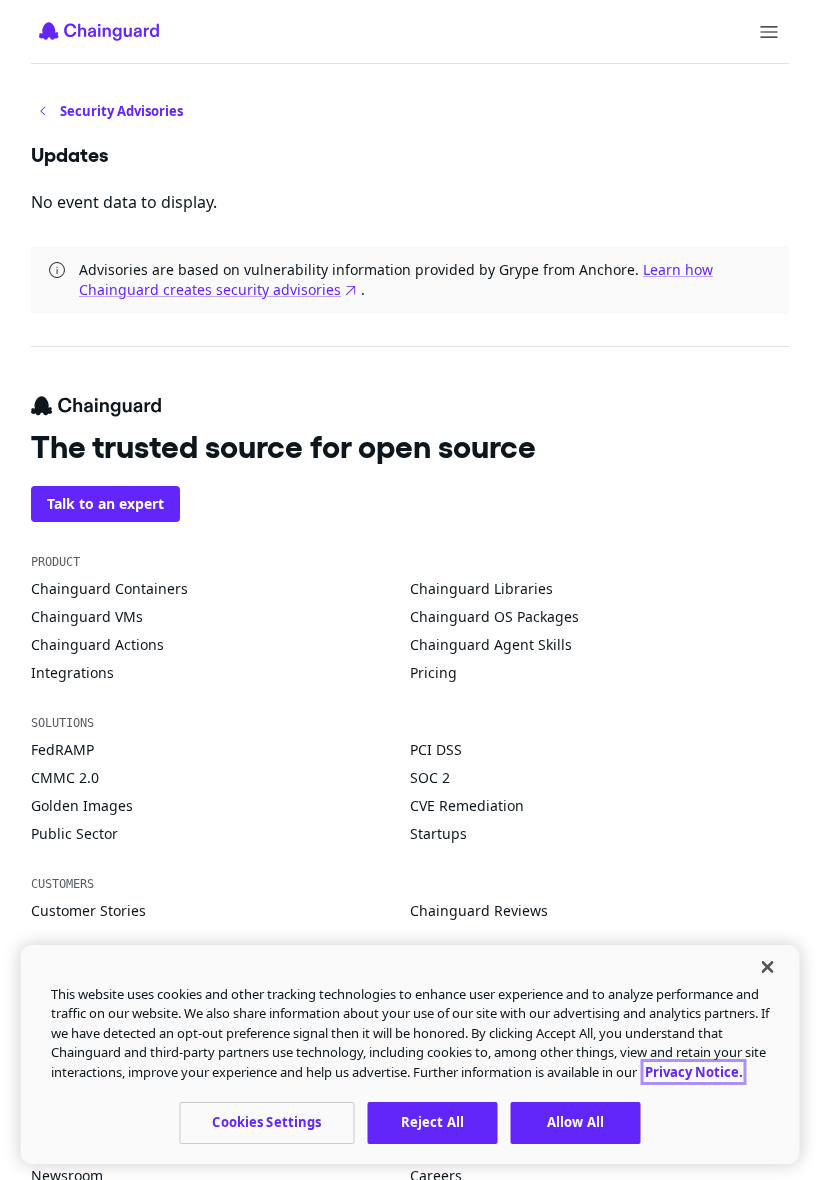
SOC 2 (430, 777)
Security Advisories (121, 111)
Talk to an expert (105, 503)
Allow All (575, 1122)
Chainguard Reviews (479, 910)
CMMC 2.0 (65, 777)
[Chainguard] (99, 31)
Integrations (72, 672)
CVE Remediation (467, 805)
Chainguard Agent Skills (491, 644)
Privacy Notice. (694, 1072)
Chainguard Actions (97, 644)
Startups (438, 833)
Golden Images (82, 805)
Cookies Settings (266, 1122)
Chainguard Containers (109, 588)
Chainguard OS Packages (494, 616)
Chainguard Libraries (481, 588)
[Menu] (769, 32)
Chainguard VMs (87, 616)
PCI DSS (436, 749)
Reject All (432, 1122)
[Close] (768, 967)
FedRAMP (62, 749)
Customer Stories (88, 910)
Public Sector (74, 833)
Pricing (433, 672)
